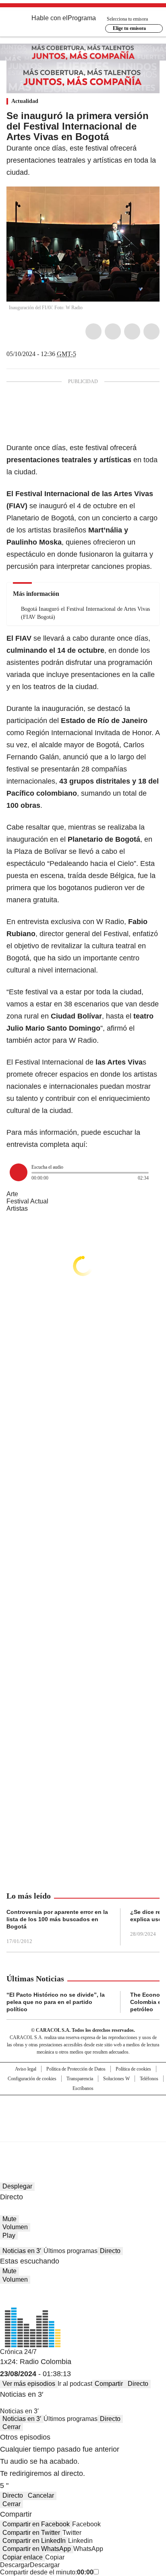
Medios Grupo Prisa (83, 2133)
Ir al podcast (75, 2384)
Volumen (15, 2227)
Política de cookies (133, 2069)
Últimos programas (71, 2251)
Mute (9, 2219)
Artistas (17, 1208)
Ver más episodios (29, 2384)
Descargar (15, 2565)
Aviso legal (26, 2069)
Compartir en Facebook (36, 2524)
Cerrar (11, 2427)
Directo (110, 2251)
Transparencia (80, 2079)
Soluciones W (116, 2079)
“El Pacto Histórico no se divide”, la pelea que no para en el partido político (56, 2002)
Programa (82, 18)
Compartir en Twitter (31, 2533)
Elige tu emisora (129, 28)
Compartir (109, 2384)
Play (9, 2235)
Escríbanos (83, 2088)
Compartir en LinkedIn (34, 2541)
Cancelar (41, 2495)
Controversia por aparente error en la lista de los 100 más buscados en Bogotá (57, 1919)
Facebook (93, 331)
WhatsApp (151, 331)
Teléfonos (149, 2079)
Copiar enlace (23, 2557)
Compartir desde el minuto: (47, 2572)
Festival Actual (27, 1201)
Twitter (113, 331)
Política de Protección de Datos (76, 2069)
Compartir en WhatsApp (37, 2549)
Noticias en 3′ (22, 2251)
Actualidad (25, 101)
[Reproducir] (19, 1172)
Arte (12, 1194)
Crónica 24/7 (18, 2352)
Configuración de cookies (32, 2079)
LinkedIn (132, 331)
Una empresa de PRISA (83, 2113)
